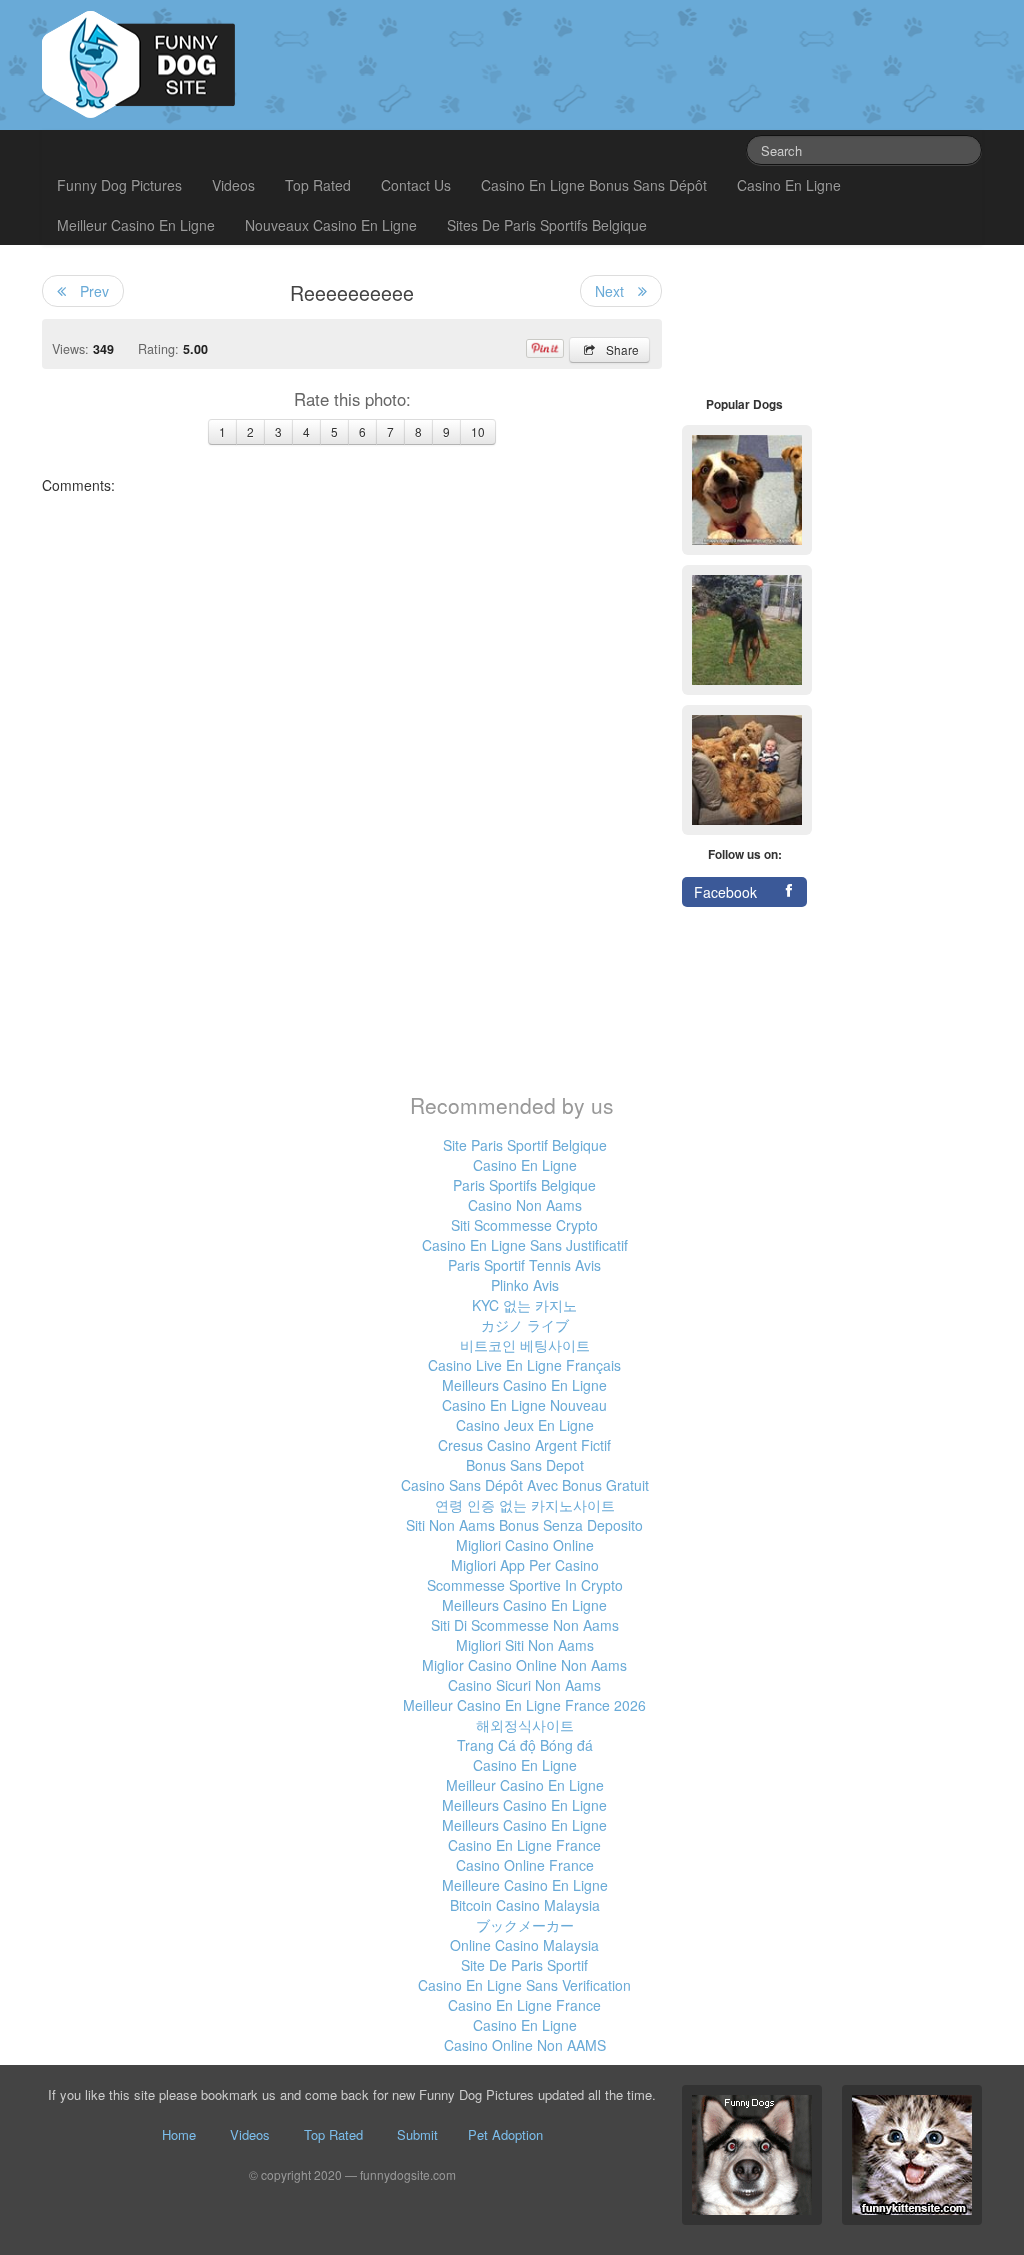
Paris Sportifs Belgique (524, 1185)
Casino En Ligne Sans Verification (524, 1985)
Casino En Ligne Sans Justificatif (525, 1245)
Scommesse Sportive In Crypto (525, 1585)
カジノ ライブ (525, 1325)
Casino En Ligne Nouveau (524, 1405)
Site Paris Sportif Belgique (525, 1145)
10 (478, 431)
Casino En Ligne (789, 185)
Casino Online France (525, 1865)
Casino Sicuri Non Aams (524, 1685)
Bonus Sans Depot (525, 1465)
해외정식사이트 (525, 1725)
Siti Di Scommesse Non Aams (525, 1625)
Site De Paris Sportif (524, 1965)
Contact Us (416, 185)
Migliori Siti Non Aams (525, 1645)
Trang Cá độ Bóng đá (525, 1745)
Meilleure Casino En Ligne (525, 1885)
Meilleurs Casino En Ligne (524, 1385)
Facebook (725, 892)
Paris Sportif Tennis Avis (524, 1265)
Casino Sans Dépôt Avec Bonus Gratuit (525, 1485)
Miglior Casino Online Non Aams (524, 1665)
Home (179, 2134)
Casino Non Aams (525, 1205)
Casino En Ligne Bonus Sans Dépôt (594, 185)
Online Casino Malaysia (524, 1945)
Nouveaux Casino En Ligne (331, 225)
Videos (233, 185)
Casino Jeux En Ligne (525, 1425)
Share (622, 349)
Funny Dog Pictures (119, 185)
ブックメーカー (525, 1925)
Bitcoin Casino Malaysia (525, 1905)
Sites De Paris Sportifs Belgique (547, 225)
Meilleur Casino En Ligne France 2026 (524, 1705)
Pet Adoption (505, 2134)
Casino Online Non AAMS (525, 2045)
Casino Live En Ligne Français (524, 1365)
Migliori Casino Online (525, 1545)
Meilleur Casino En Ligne (136, 225)
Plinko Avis (525, 1285)
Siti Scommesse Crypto (524, 1225)
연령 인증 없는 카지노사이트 (525, 1505)
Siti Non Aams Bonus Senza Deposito (524, 1525)
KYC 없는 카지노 (524, 1305)
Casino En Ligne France (524, 1845)
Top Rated (318, 185)
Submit (417, 2134)
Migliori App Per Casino (525, 1565)
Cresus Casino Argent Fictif (524, 1445)
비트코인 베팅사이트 (525, 1345)
